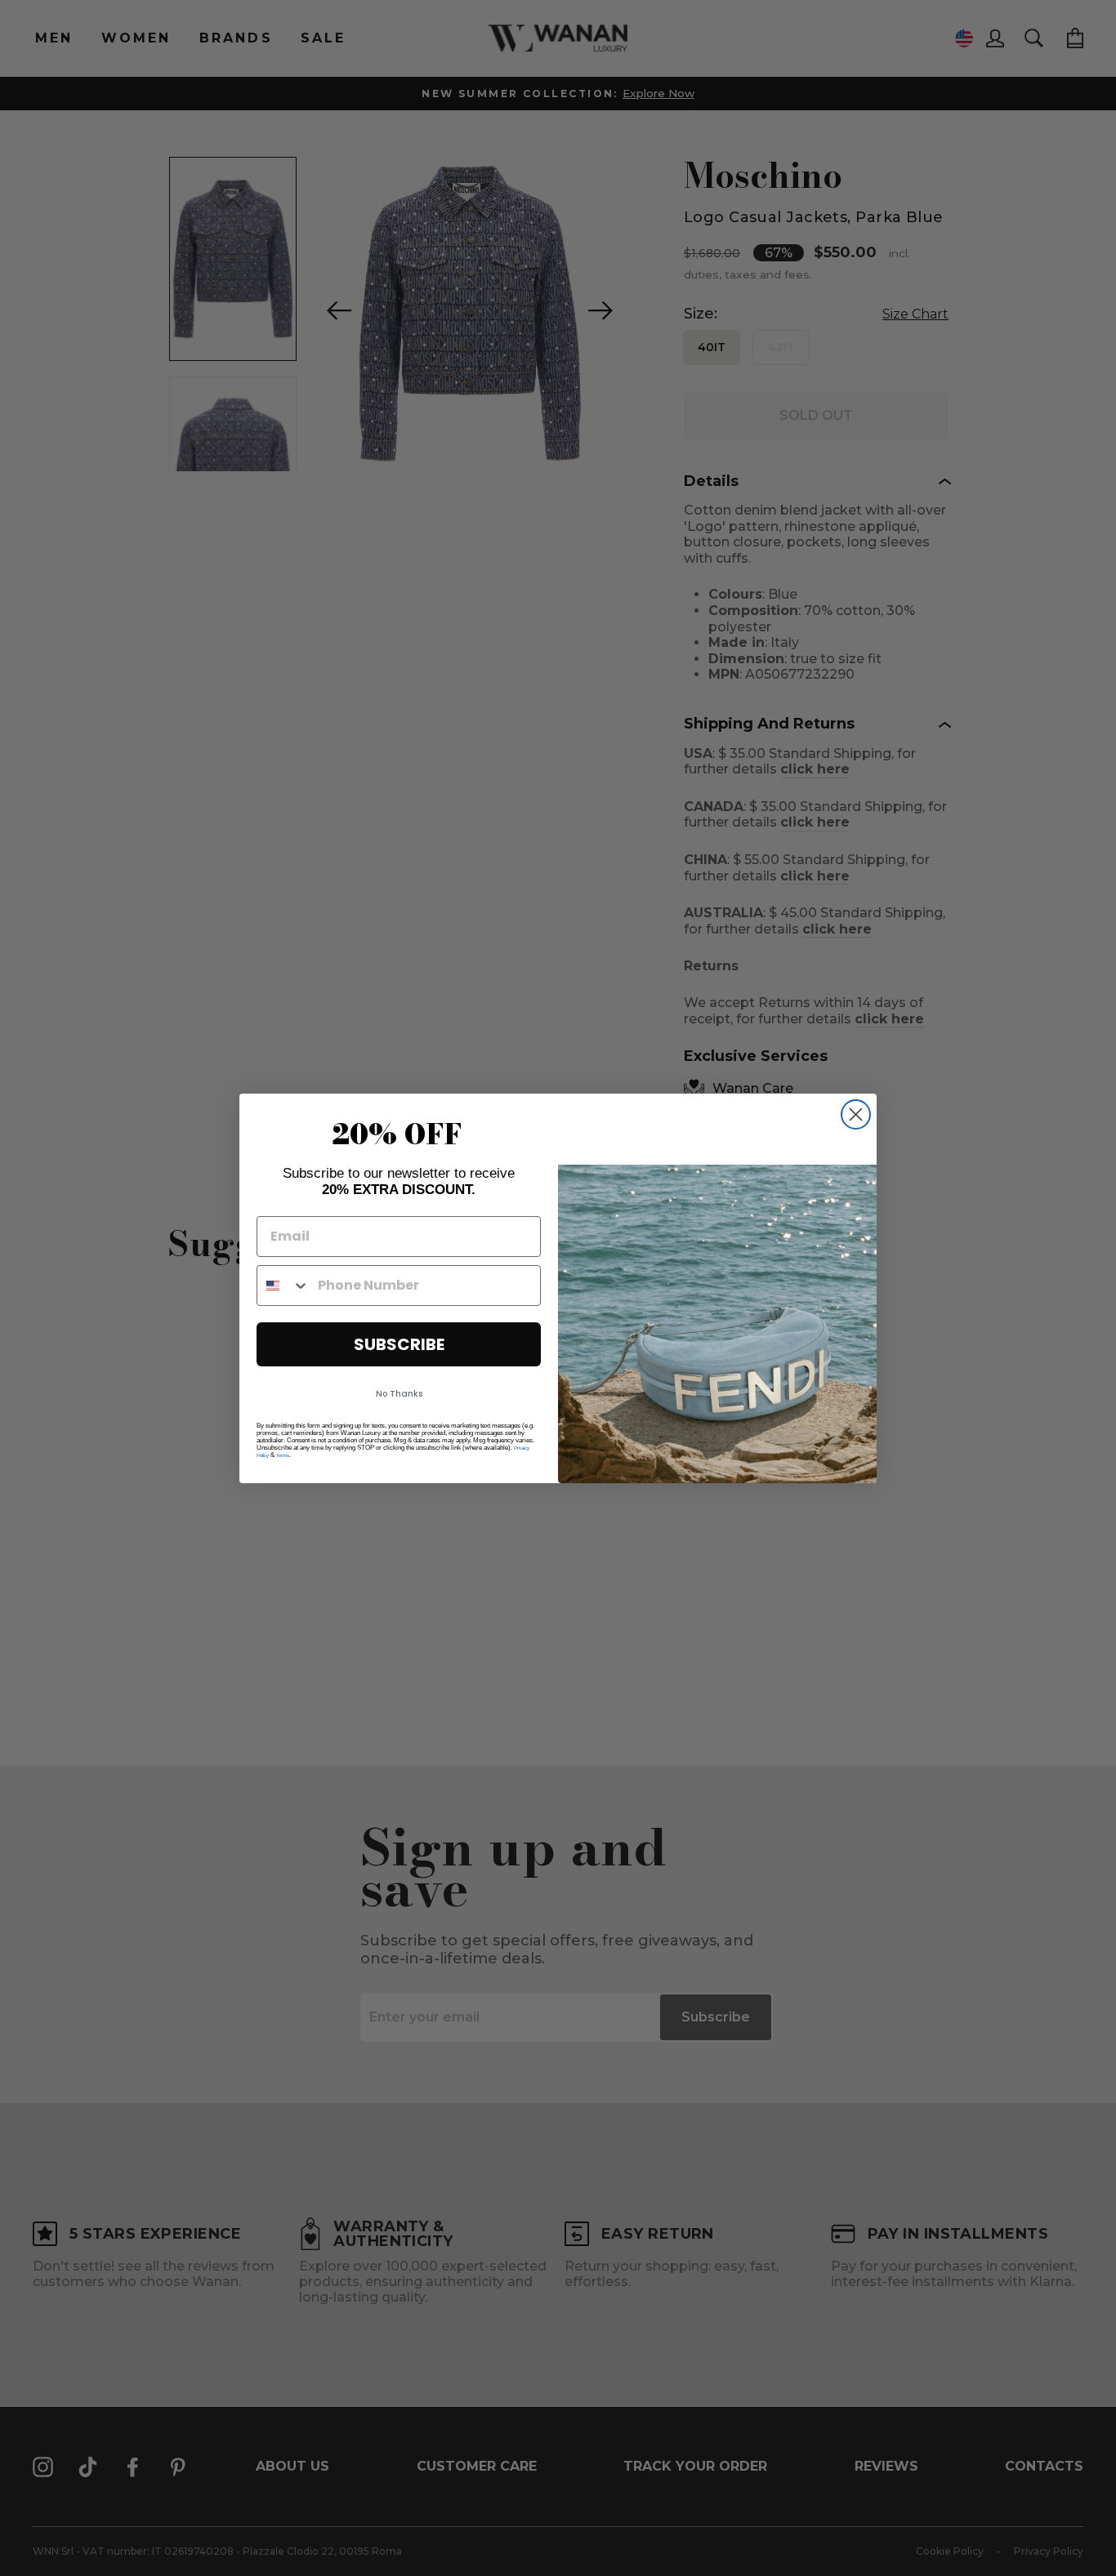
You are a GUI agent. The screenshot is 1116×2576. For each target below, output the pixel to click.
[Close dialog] (856, 1114)
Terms (283, 1455)
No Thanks (399, 1394)
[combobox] (283, 1286)
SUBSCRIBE (399, 1344)
